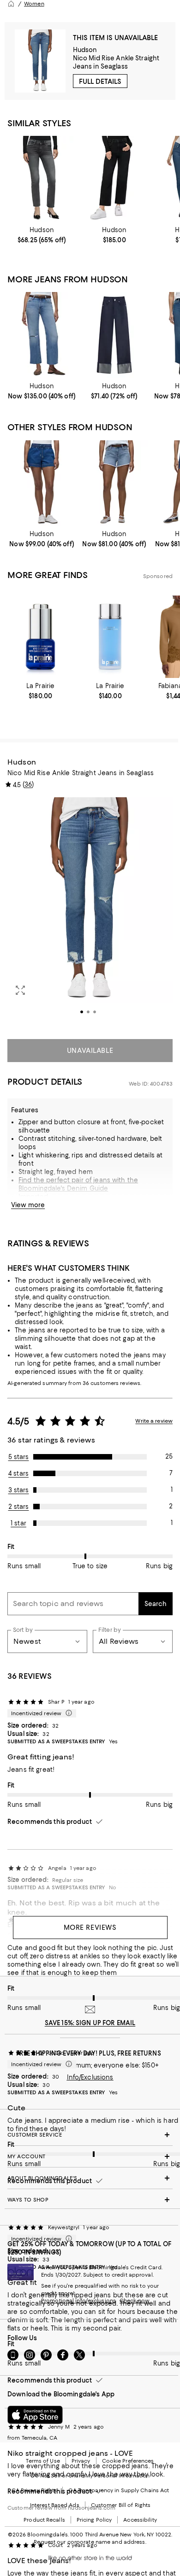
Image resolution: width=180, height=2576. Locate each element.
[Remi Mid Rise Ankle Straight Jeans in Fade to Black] (114, 179)
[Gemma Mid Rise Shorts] (114, 483)
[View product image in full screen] (20, 990)
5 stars (19, 1457)
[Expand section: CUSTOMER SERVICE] (90, 2135)
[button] (90, 913)
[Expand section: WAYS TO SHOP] (90, 2200)
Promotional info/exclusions (78, 2301)
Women (34, 4)
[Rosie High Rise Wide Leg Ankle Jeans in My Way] (42, 335)
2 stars (19, 1507)
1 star (18, 1523)
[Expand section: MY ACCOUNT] (90, 2156)
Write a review (154, 1421)
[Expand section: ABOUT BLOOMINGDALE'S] (90, 2178)
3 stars (19, 1490)
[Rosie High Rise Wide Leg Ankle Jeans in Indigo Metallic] (114, 335)
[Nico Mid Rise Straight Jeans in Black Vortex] (42, 179)
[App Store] (35, 2415)
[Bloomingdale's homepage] (11, 4)
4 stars (18, 1473)
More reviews (90, 1928)
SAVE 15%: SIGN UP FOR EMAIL (90, 2023)
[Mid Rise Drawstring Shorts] (42, 483)
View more (28, 1205)
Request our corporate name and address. (90, 2542)
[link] (42, 235)
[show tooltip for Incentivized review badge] (67, 1713)
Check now (135, 2301)
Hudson (85, 50)
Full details (100, 82)
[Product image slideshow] (90, 913)
